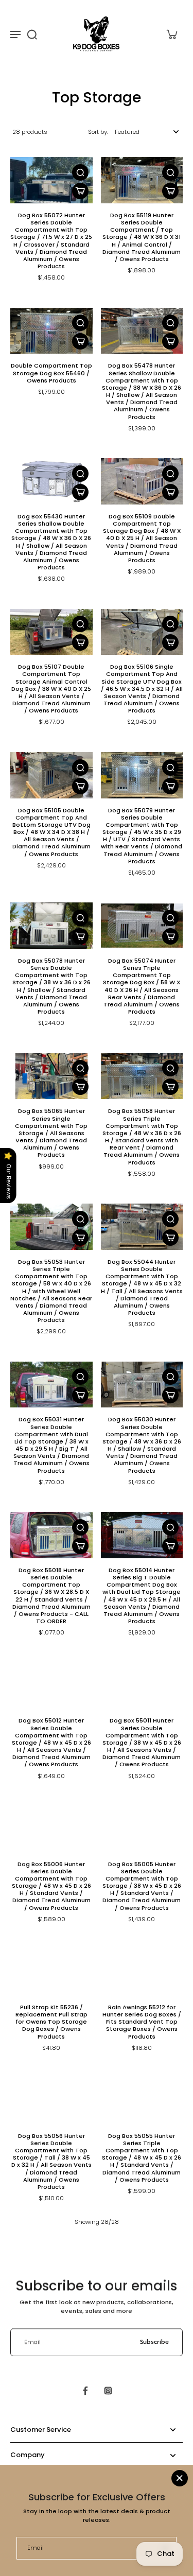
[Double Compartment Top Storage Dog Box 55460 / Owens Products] (51, 331)
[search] (32, 34)
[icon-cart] (171, 34)
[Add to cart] (80, 191)
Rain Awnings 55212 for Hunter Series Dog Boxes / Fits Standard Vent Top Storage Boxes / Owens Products (142, 2022)
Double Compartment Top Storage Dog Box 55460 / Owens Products (51, 373)
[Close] (180, 2478)
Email (32, 2342)
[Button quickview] (80, 172)
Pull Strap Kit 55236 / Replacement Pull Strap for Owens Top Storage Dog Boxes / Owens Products (51, 2022)
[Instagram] (108, 2391)
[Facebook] (85, 2391)
